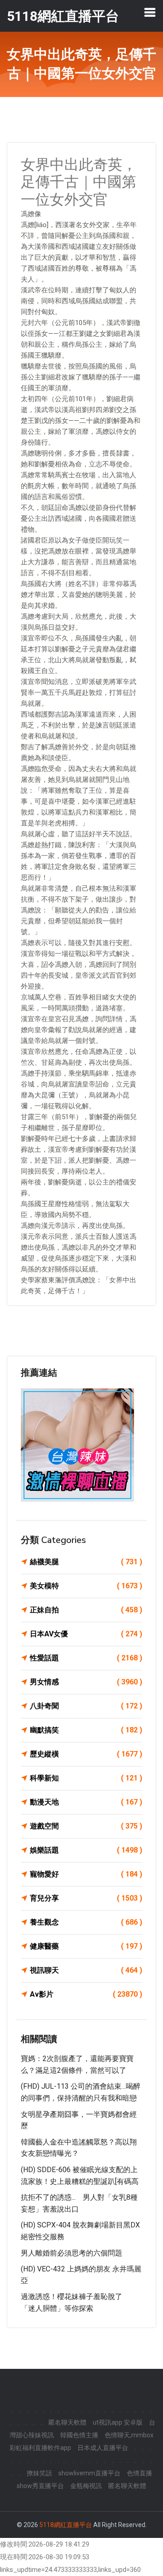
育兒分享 (86, 1898)
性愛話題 (86, 1658)
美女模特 (86, 1586)
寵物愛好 (86, 1874)
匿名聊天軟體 (67, 2422)
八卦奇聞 (86, 1706)
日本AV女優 (86, 1634)
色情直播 (139, 2473)
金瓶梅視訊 (86, 2486)
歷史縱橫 (86, 1754)
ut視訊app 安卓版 (118, 2422)
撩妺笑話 (39, 2473)
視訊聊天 (86, 1970)
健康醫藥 (86, 1946)
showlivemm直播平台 (89, 2473)
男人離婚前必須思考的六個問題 (72, 2253)
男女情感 (86, 1682)
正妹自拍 (86, 1610)
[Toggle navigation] (150, 12)
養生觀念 (86, 1922)
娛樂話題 (86, 1850)
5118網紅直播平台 (66, 2525)
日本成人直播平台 (103, 2448)
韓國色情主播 (79, 2435)
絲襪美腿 (86, 1562)
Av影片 (86, 1994)
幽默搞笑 (86, 1730)
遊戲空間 (86, 1826)
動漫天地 (86, 1802)
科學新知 (86, 1778)
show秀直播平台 (40, 2486)
